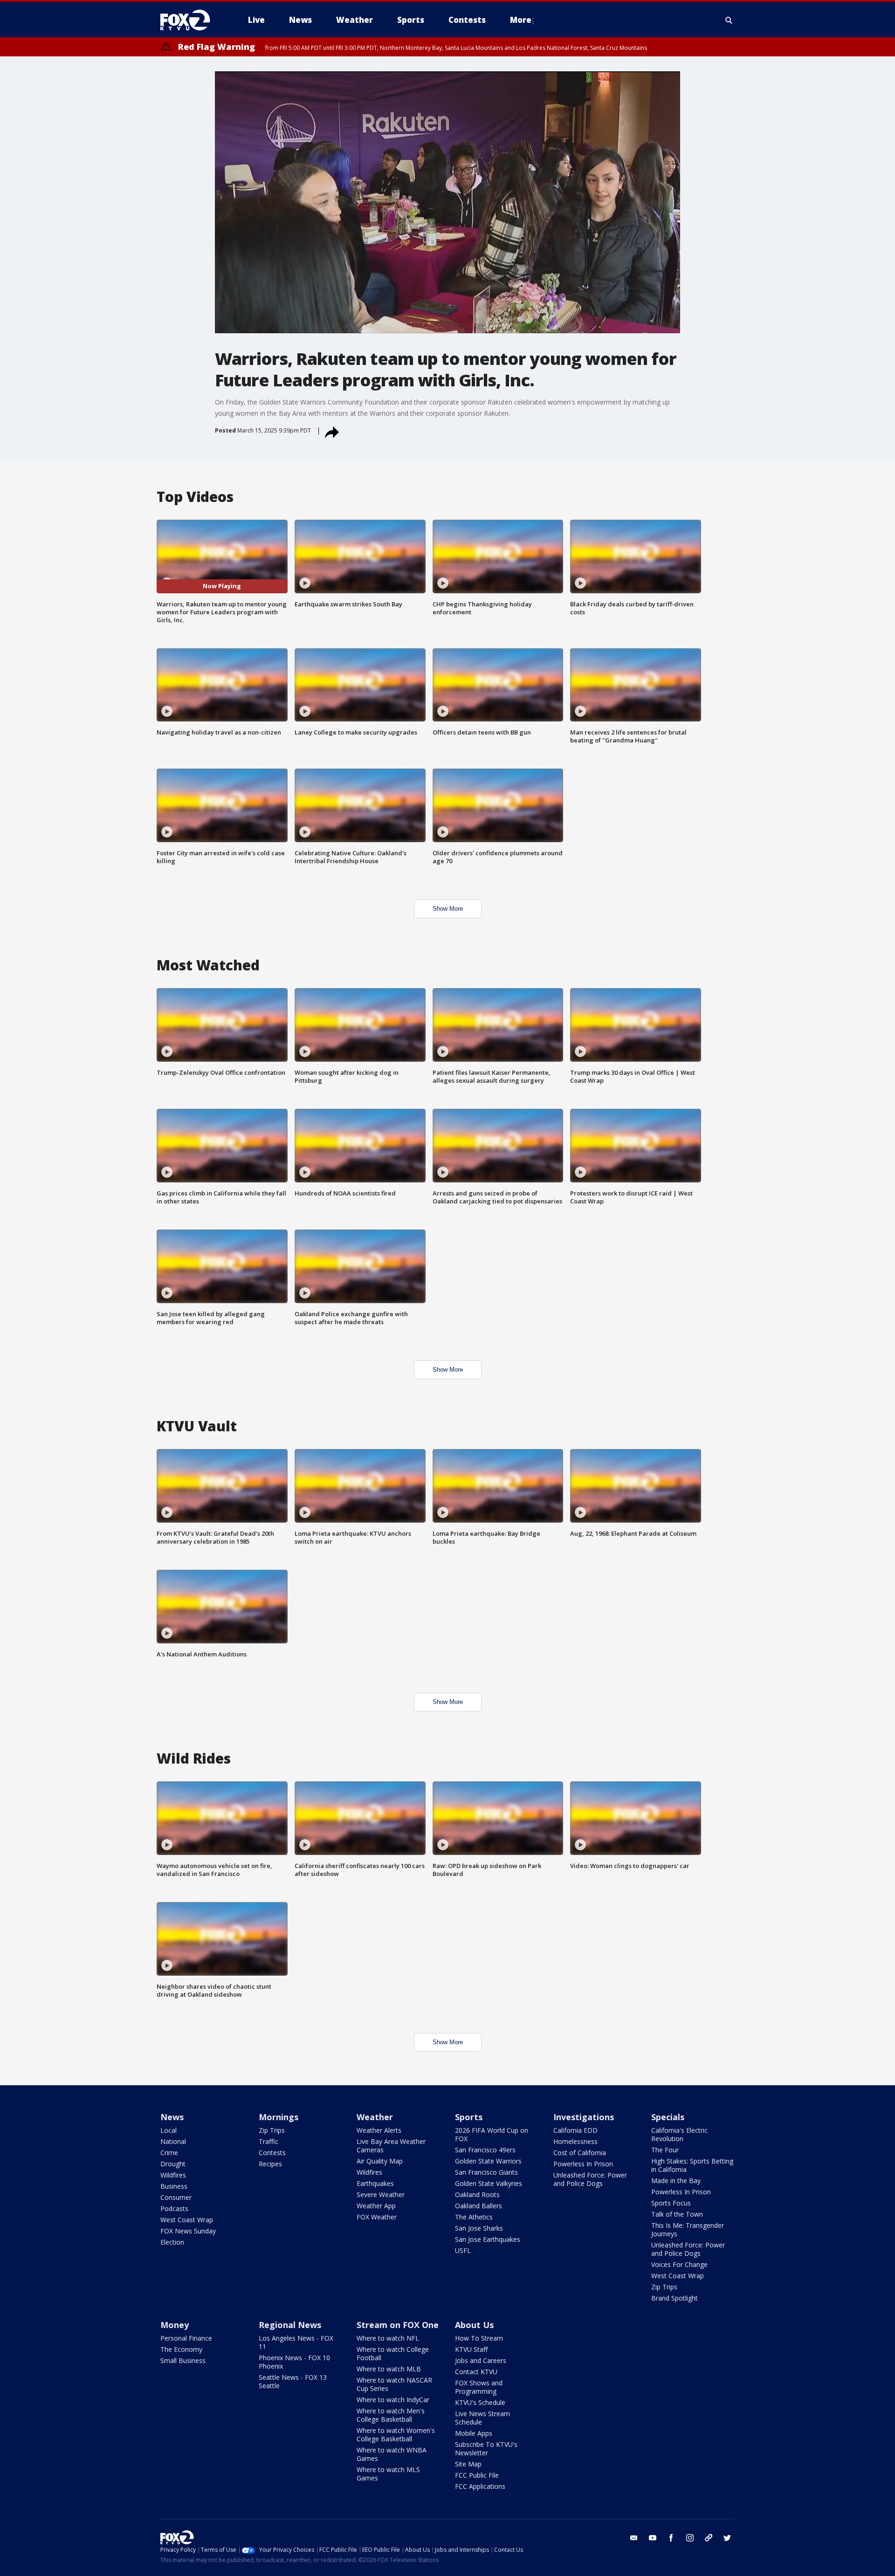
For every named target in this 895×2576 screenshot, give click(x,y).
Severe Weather (381, 2195)
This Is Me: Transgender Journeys (688, 2229)
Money (175, 2325)
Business (174, 2186)
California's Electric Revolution (679, 2134)
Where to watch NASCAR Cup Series (394, 2384)
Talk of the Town (677, 2214)
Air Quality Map (380, 2161)
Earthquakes (375, 2183)
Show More (448, 909)
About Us (474, 2325)
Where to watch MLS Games (388, 2474)
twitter (727, 2538)
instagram (690, 2538)
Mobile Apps (474, 2433)
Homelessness (575, 2141)
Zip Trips (272, 2130)
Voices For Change (679, 2264)
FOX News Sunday (188, 2231)
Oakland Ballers (478, 2206)
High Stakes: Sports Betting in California (692, 2165)
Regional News (290, 2325)
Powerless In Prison (583, 2164)
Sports (469, 2117)
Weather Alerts (379, 2130)
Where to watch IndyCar (393, 2400)
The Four (665, 2150)
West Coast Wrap (187, 2220)
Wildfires (173, 2175)
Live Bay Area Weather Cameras (391, 2146)
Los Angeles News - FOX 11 (296, 2342)
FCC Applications (480, 2486)
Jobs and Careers (481, 2360)
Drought (173, 2164)
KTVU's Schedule (480, 2402)
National (173, 2141)
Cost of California (580, 2153)
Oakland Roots (477, 2195)
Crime (169, 2153)
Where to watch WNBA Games (392, 2454)
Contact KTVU (476, 2372)
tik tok (709, 2538)
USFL (463, 2250)
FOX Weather (377, 2217)
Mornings (279, 2117)
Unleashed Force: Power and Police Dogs (590, 2179)
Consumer (176, 2197)
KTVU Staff (471, 2349)
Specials (668, 2117)
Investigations (584, 2117)
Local (169, 2130)
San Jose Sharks (479, 2228)
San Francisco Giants (486, 2172)
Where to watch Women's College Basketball (396, 2435)
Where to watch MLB (389, 2369)
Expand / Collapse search (729, 20)
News (172, 2117)
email (634, 2538)
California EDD (575, 2130)
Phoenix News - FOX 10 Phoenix (294, 2362)
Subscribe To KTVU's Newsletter (486, 2449)
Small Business (183, 2360)
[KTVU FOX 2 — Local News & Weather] (191, 20)
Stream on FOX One (398, 2325)
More (521, 20)
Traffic (268, 2141)
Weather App (376, 2206)
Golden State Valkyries (489, 2183)
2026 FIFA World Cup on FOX (492, 2134)
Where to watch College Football (393, 2353)
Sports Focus (671, 2203)
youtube (653, 2538)
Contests (272, 2153)
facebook (671, 2538)
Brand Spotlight (675, 2298)
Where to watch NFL (388, 2338)
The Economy (181, 2349)
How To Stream (479, 2338)
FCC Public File (477, 2475)
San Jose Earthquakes (488, 2239)
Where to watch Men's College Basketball (391, 2415)
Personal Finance (186, 2338)
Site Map (468, 2464)
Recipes (270, 2164)
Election (172, 2242)
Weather (375, 2117)
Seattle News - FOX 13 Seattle (293, 2381)
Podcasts (174, 2208)
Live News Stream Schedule (482, 2418)
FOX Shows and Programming (479, 2387)
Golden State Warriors (488, 2161)
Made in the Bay (676, 2181)
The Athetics (474, 2217)
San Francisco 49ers (485, 2150)
